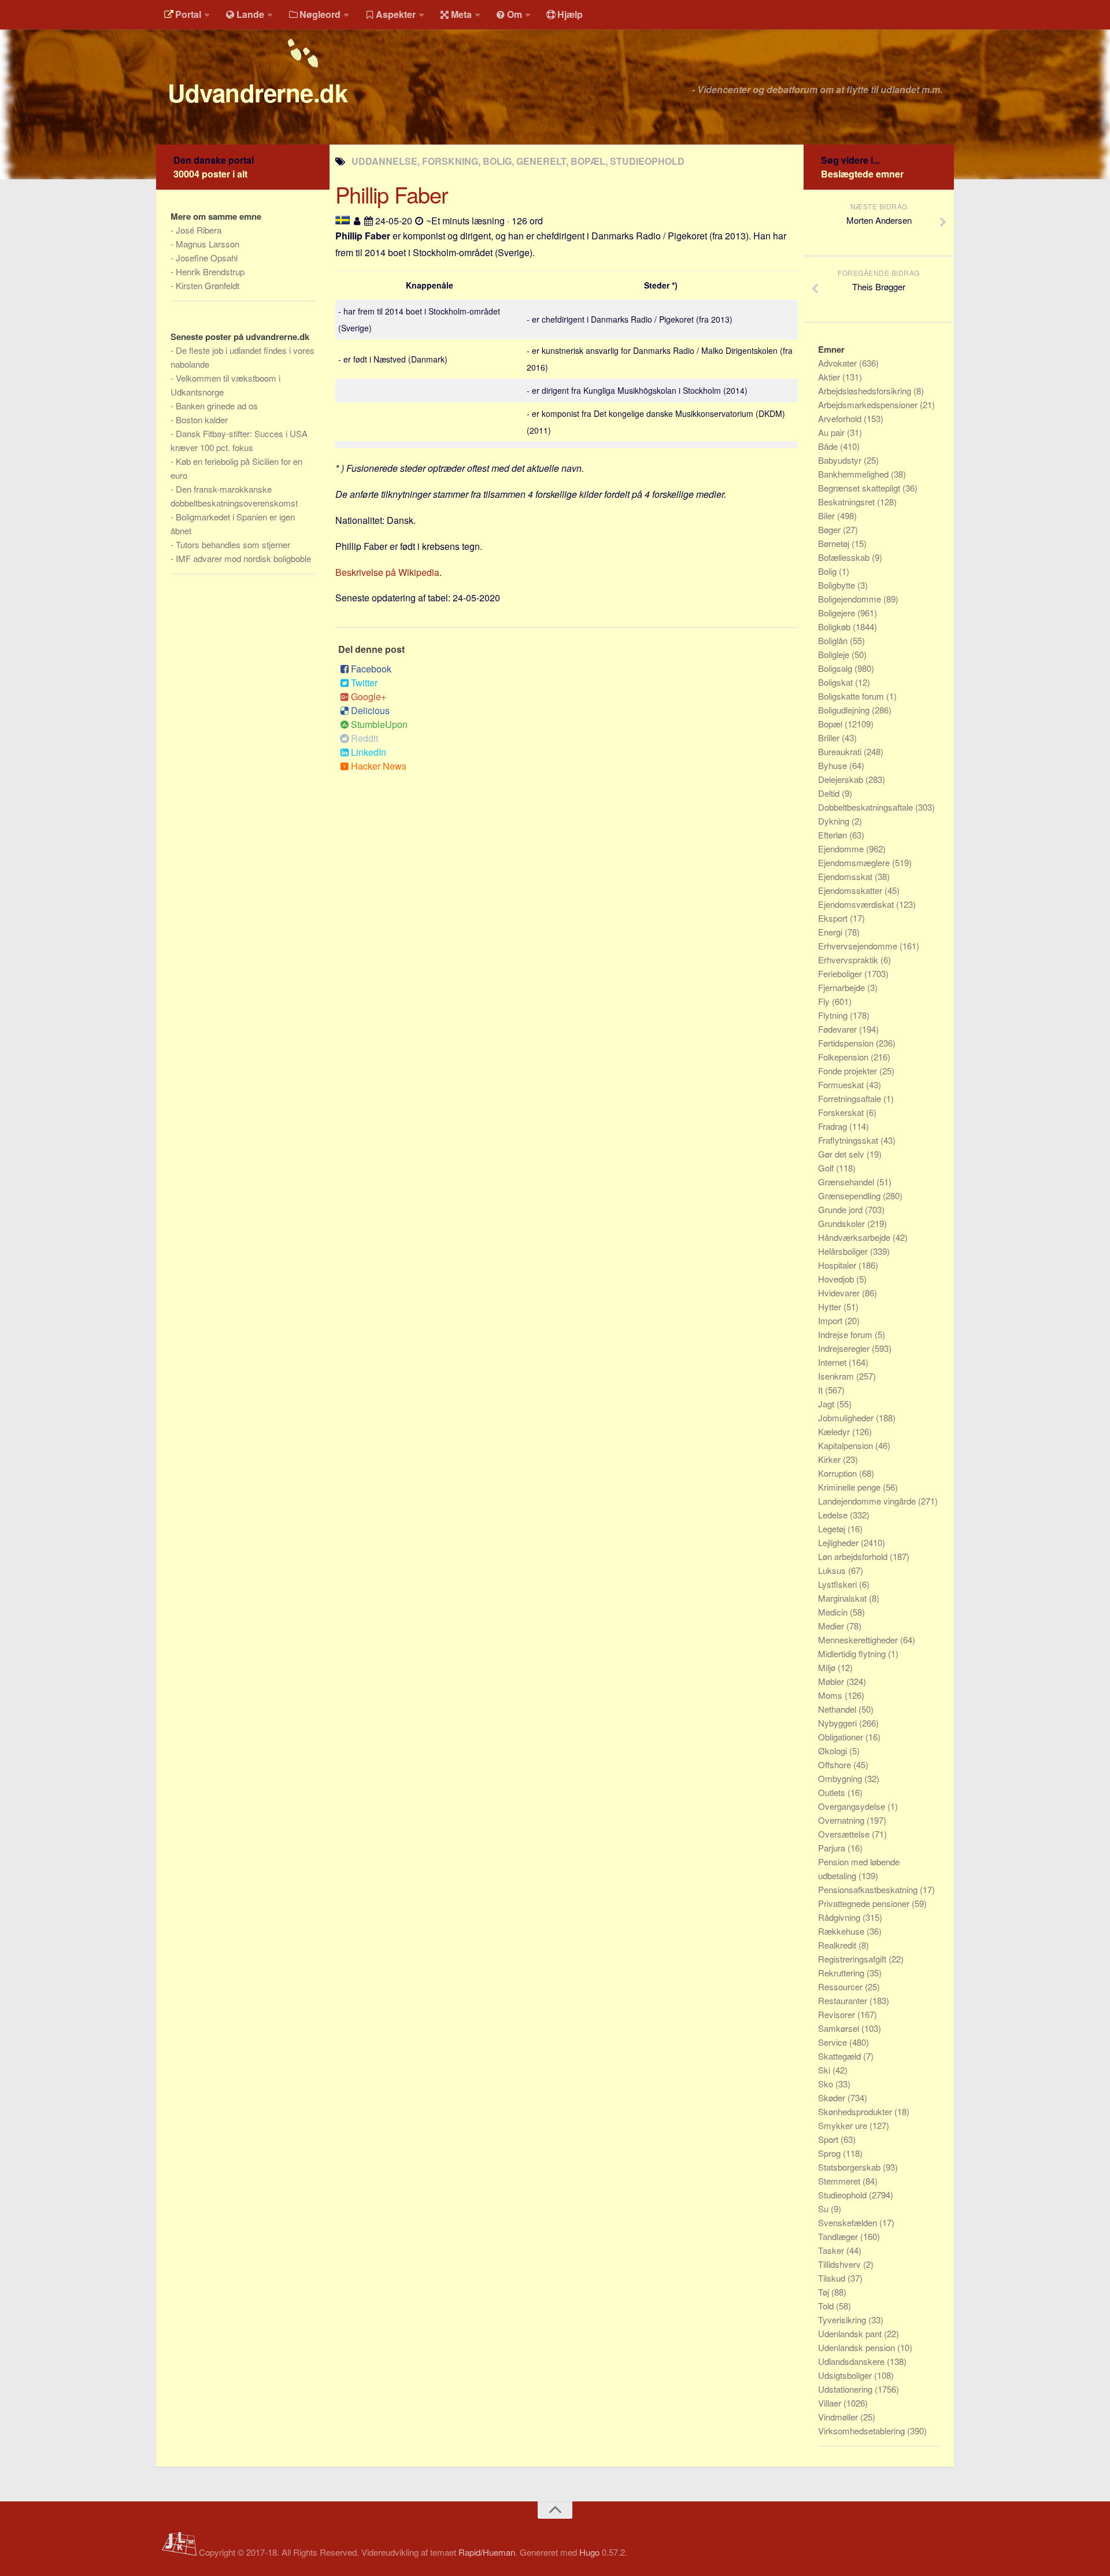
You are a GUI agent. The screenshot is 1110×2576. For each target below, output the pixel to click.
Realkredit (838, 1945)
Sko (827, 2084)
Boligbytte (838, 585)
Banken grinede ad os (217, 406)
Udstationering (846, 2389)
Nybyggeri (839, 1723)
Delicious (370, 710)
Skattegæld (841, 2056)
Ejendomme (842, 849)
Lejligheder (839, 1542)
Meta (461, 14)
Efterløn (834, 835)
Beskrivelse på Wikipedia (387, 572)
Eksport (834, 918)
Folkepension (844, 1057)
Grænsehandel (847, 1182)
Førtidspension (847, 1043)
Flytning (834, 1015)
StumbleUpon (379, 724)
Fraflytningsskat (849, 1140)
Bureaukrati (841, 751)
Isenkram (837, 1376)
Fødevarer (839, 1029)
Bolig (828, 571)
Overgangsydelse (853, 1806)
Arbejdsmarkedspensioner (869, 404)
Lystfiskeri (839, 1584)
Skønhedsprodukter (856, 2111)
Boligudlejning (845, 710)
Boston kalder (202, 420)
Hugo (589, 2552)
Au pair (832, 432)
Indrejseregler (845, 1348)
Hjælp (570, 14)
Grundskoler (843, 1223)
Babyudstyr (841, 460)
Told (827, 2306)
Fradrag (834, 1126)
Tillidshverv (841, 2264)
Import (831, 1320)
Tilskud (833, 2278)
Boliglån (834, 640)
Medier (832, 1626)
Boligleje (835, 654)
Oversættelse (845, 1834)
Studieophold (843, 2195)
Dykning (835, 821)
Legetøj (833, 1529)
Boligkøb (835, 627)
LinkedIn (369, 752)
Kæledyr (835, 1431)
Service (834, 2042)
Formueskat (842, 1084)
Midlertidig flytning (853, 1653)
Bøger (830, 529)
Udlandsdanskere (852, 2361)
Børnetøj (835, 543)
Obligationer (842, 1737)
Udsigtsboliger (846, 2375)
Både (829, 446)
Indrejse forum (846, 1334)
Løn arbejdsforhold (854, 1556)
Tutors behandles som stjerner (233, 544)
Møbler (832, 1681)
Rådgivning (840, 1917)
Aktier (830, 377)
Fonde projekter (849, 1071)
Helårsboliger (844, 1251)
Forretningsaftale (851, 1098)
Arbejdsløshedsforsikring (866, 391)
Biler (828, 515)
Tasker (832, 2250)
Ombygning (841, 1778)
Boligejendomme (851, 599)
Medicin (834, 1612)
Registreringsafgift (853, 1959)
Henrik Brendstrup (210, 271)
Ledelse (834, 1515)
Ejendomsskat (846, 876)
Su (824, 2209)
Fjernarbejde (843, 987)
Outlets (833, 1792)
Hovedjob (837, 1279)
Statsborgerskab (850, 2167)
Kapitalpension (847, 1445)
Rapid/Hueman (487, 2552)
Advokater (839, 363)
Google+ (369, 696)
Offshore (836, 1764)
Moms (831, 1695)
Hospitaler (838, 1265)
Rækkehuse (842, 1931)
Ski (825, 2070)
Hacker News (379, 766)
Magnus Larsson (208, 244)
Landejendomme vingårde (868, 1501)
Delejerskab (842, 779)
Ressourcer (841, 1986)
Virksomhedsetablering (863, 2431)
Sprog (830, 2153)
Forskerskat (842, 1112)
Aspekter (396, 14)
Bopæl (831, 724)
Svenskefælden (849, 2222)
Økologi (834, 1751)
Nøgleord (320, 14)
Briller (830, 738)
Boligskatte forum (852, 696)
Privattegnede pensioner (865, 1903)
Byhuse (834, 765)
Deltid (830, 793)
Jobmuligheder (847, 1418)
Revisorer (838, 2014)
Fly (825, 1001)
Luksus (833, 1570)
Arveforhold (841, 418)
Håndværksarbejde (855, 1237)
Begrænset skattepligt (860, 488)
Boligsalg (836, 668)
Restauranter (844, 2000)
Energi (831, 932)
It (822, 1390)
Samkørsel (840, 2028)
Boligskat (837, 682)
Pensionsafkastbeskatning (869, 1889)
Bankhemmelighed (854, 474)
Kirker (830, 1459)
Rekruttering (842, 1973)
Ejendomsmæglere (855, 862)
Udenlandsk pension (858, 2347)
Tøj (825, 2292)
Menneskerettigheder (859, 1640)
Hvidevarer (840, 1293)
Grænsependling (850, 1195)
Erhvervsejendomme (859, 946)
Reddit (365, 738)
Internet (833, 1362)
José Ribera (199, 230)
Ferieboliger (841, 973)
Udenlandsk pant (851, 2333)
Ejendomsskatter (851, 890)
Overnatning (842, 1820)
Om (515, 14)
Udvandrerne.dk (258, 93)
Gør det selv (842, 1154)
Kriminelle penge (850, 1487)
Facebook (371, 669)
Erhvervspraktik (849, 960)
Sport (829, 2139)
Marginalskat (843, 1598)
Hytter (831, 1307)
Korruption (839, 1473)
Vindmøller (839, 2417)
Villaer (831, 2403)
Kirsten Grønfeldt (208, 285)
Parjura (833, 1848)
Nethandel (838, 1709)
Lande (250, 14)
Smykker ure (844, 2125)
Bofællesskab (845, 557)
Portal (188, 14)
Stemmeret (840, 2181)
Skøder (833, 2098)
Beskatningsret (848, 502)
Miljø (828, 1667)
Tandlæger (839, 2236)
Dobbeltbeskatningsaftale (867, 807)
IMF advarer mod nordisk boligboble (243, 558)
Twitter (364, 683)
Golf (827, 1168)
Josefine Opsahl (207, 258)
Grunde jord (841, 1209)
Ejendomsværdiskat (857, 904)
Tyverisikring (843, 2320)
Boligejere (838, 613)
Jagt (827, 1404)
